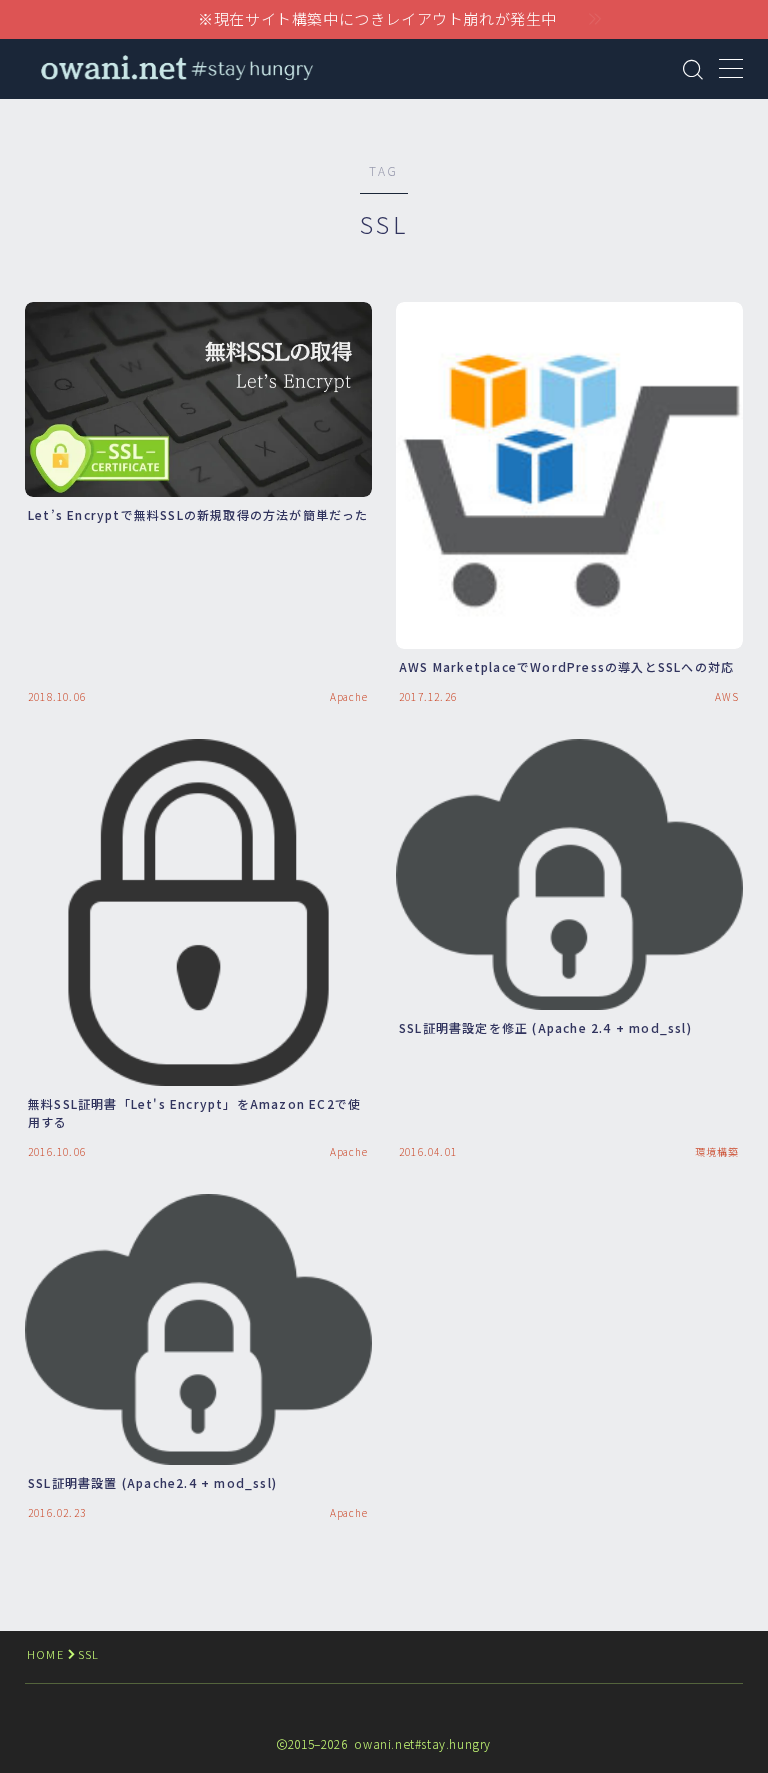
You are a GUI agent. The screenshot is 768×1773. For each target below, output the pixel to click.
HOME (45, 1654)
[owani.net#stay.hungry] (175, 69)
